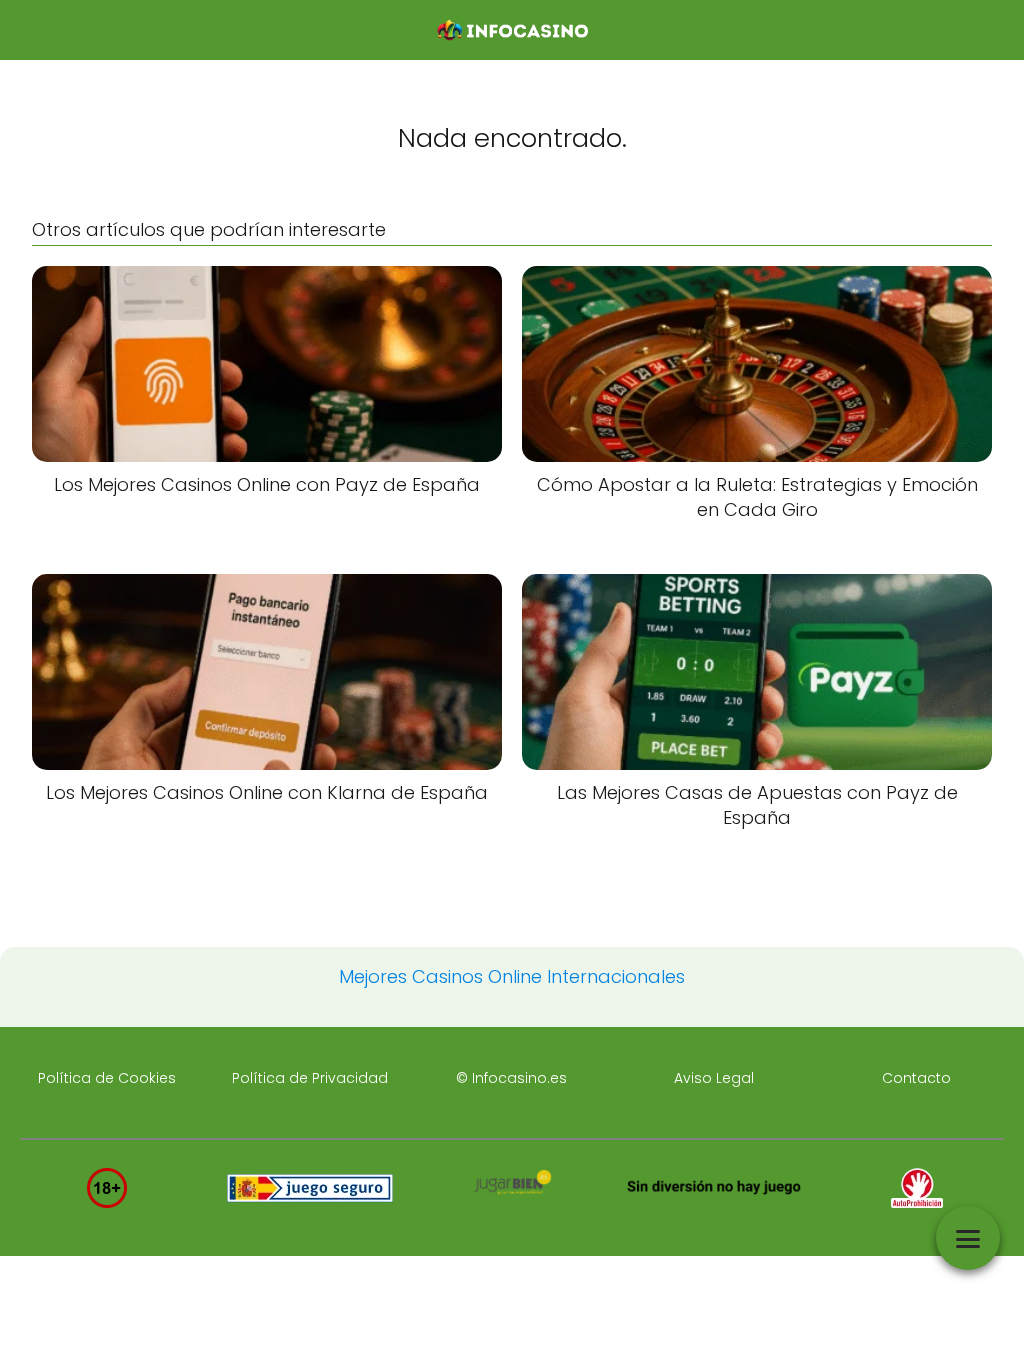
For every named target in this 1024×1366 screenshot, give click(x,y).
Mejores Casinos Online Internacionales (512, 976)
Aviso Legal (714, 1078)
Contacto (916, 1078)
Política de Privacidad (310, 1078)
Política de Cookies (107, 1078)
